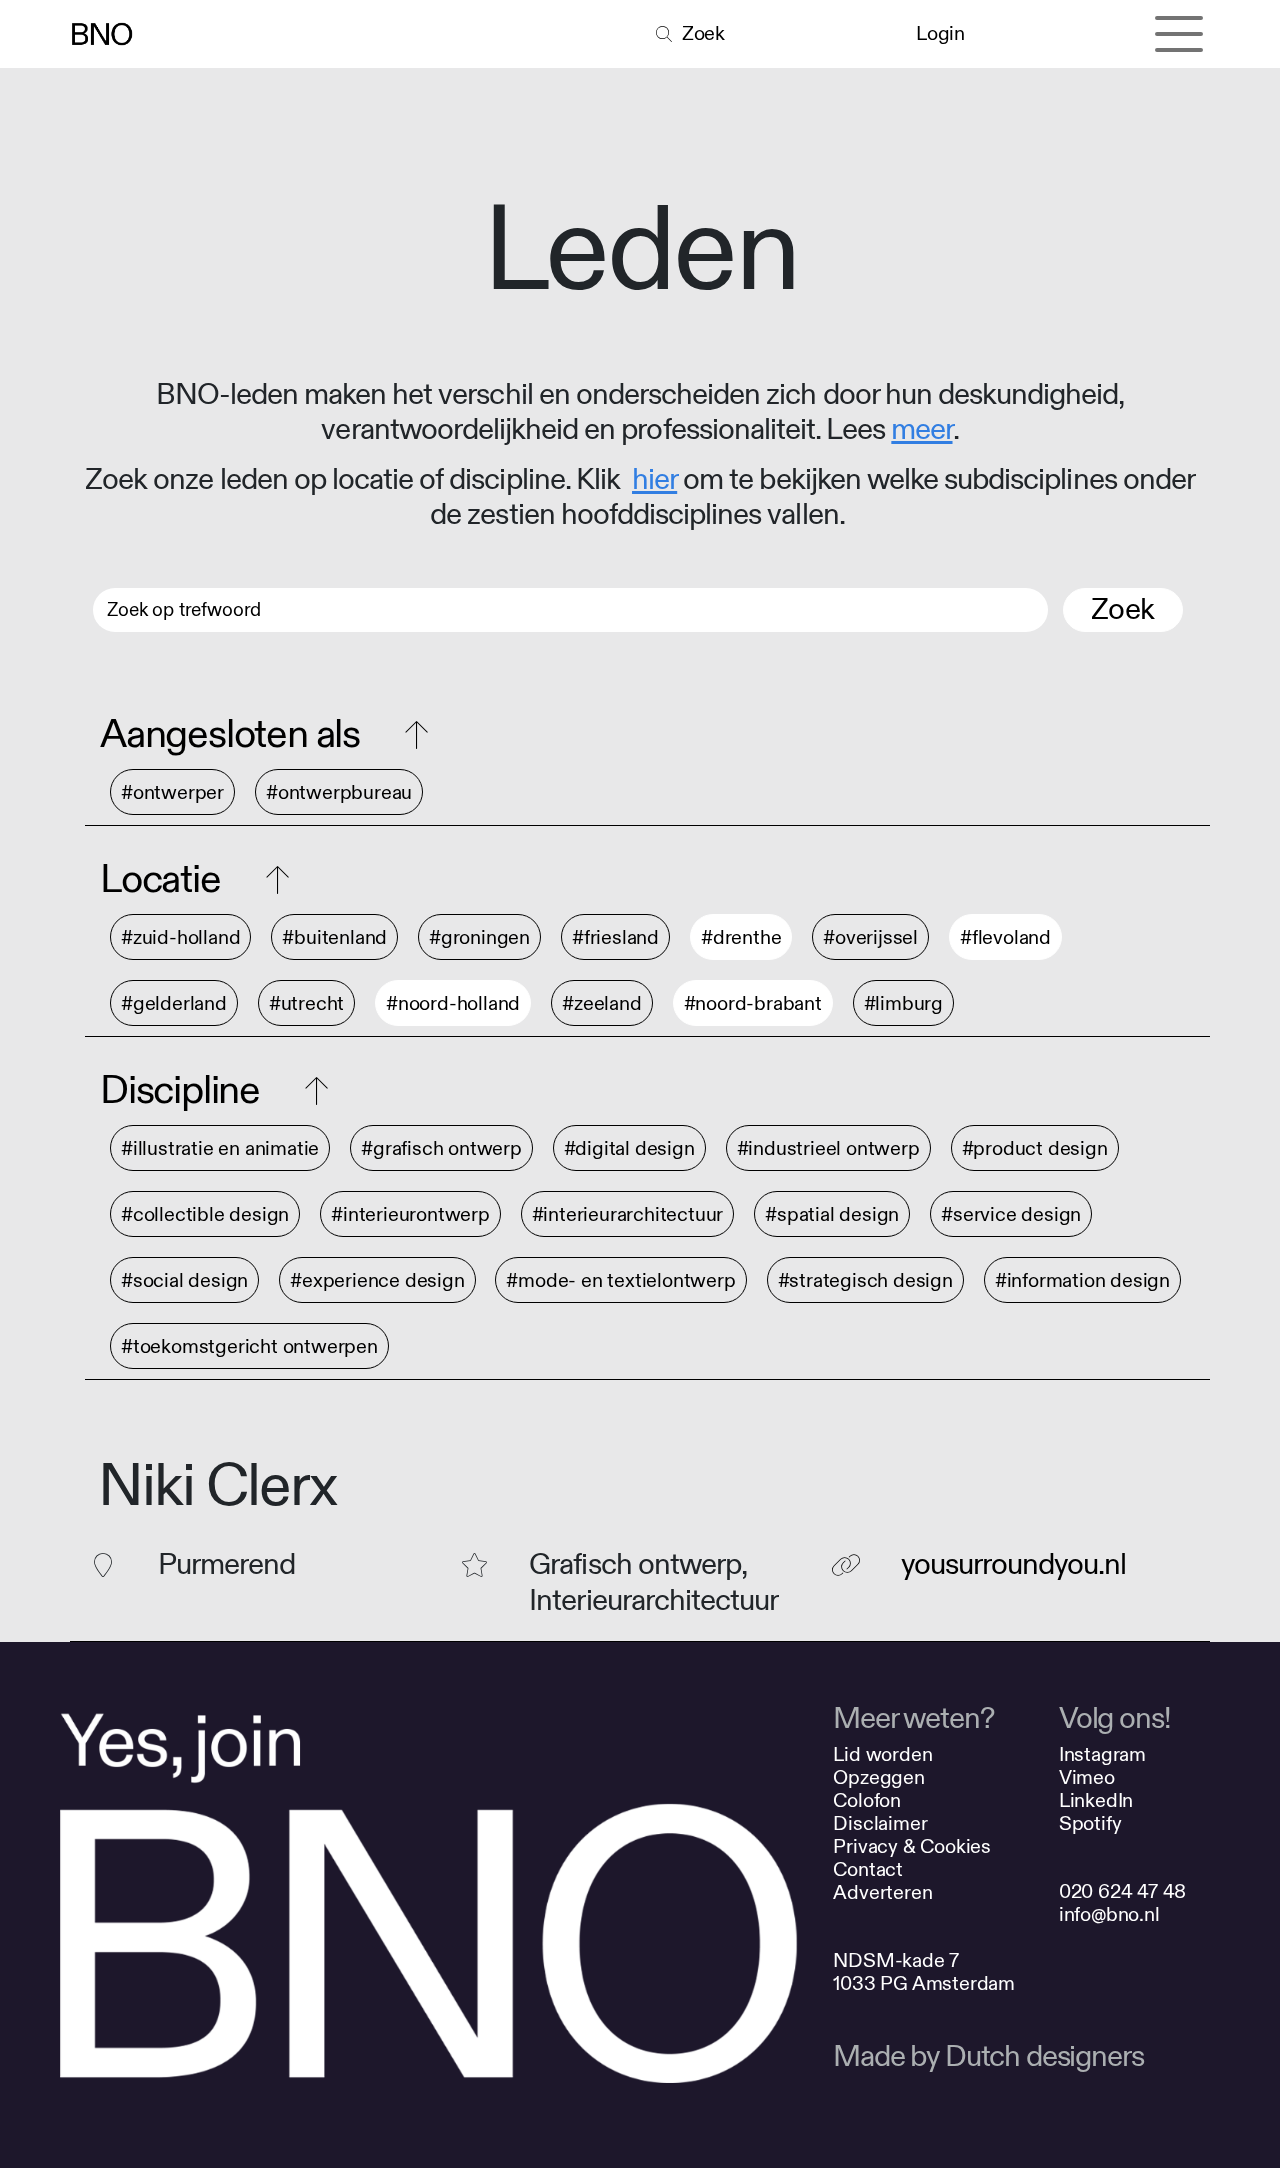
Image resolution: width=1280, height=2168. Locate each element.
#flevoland (1005, 937)
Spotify (1090, 1823)
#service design (1011, 1214)
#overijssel (870, 937)
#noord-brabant (753, 1003)
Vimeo (1087, 1777)
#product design (1035, 1148)
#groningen (479, 937)
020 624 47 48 (1122, 1891)
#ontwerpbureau (339, 792)
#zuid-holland (180, 937)
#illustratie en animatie (220, 1148)
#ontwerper (172, 792)
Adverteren (882, 1892)
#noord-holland (453, 1003)
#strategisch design (865, 1280)
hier (654, 480)
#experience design (377, 1280)
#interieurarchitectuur (628, 1214)
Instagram (1102, 1754)
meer (921, 430)
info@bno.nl (1109, 1914)
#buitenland (334, 937)
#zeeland (601, 1003)
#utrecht (306, 1003)
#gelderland (174, 1003)
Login (940, 33)
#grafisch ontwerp (441, 1148)
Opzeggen (878, 1777)
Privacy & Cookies (912, 1846)
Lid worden (882, 1754)
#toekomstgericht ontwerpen (249, 1346)
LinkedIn (1096, 1800)
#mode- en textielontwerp (620, 1280)
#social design (184, 1280)
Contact (868, 1869)
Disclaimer (880, 1823)
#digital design (629, 1148)
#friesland (615, 937)
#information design (1082, 1280)
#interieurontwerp (410, 1214)
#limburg (903, 1003)
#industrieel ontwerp (828, 1148)
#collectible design (205, 1214)
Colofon (867, 1800)
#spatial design (832, 1214)
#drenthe (741, 937)
